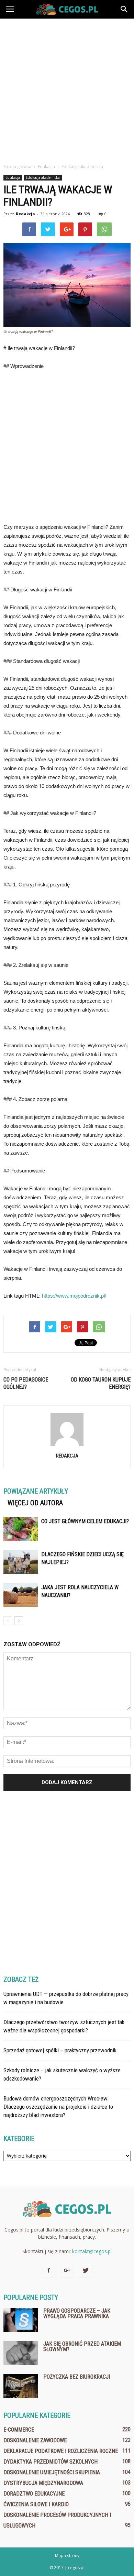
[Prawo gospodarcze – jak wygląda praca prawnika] (21, 2320)
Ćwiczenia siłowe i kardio (36, 2504)
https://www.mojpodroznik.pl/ (74, 1296)
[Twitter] (86, 2271)
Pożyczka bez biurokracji (77, 2377)
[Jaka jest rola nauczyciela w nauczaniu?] (21, 1595)
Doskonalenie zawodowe (35, 2440)
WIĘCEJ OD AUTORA (35, 1503)
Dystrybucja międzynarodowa (43, 2483)
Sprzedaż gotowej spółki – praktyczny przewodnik (60, 2050)
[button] (124, 9)
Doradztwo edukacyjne (34, 2494)
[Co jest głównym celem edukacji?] (21, 1529)
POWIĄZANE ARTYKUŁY (36, 1491)
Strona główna (17, 167)
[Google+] (67, 2271)
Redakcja (25, 214)
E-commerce (19, 2430)
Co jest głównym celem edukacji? (85, 1521)
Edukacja (13, 177)
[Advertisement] (67, 89)
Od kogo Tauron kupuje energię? (101, 1383)
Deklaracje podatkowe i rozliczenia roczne (61, 2451)
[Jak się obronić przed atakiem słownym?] (21, 2353)
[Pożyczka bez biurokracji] (21, 2386)
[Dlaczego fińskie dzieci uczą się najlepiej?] (21, 1562)
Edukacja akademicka (43, 177)
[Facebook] (48, 2271)
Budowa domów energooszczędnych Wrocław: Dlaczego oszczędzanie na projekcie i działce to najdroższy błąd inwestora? (58, 2107)
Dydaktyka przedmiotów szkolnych (51, 2462)
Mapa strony (67, 2556)
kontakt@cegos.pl (92, 2251)
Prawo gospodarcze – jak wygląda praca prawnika (77, 2313)
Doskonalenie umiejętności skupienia (52, 2472)
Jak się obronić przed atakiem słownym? (82, 2346)
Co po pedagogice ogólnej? (26, 1383)
